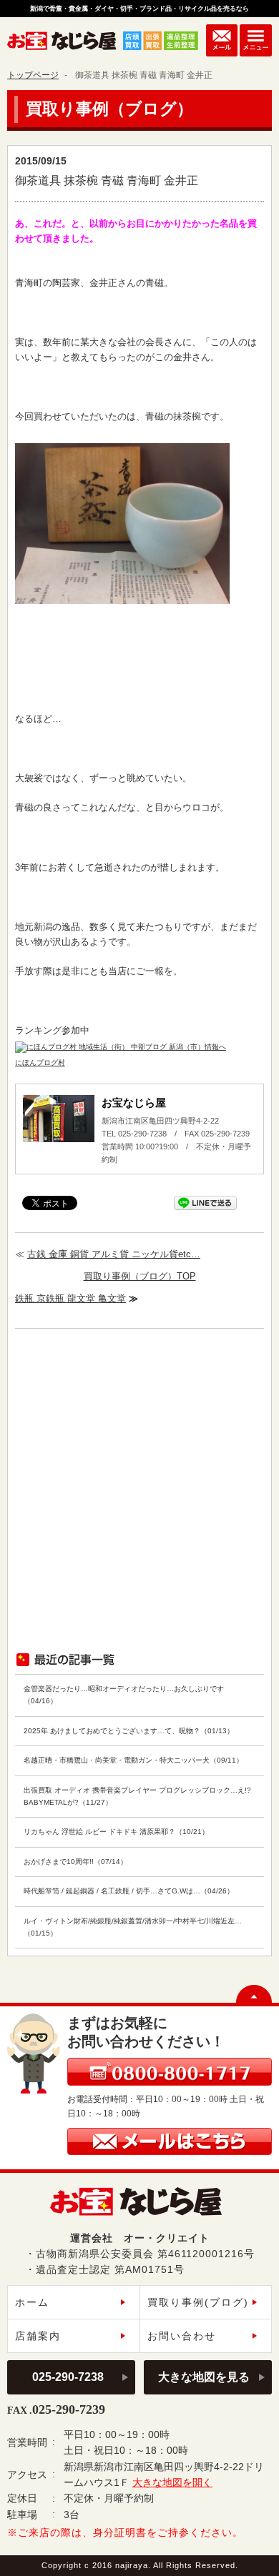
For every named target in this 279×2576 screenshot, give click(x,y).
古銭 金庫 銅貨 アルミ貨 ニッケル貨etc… (114, 1254)
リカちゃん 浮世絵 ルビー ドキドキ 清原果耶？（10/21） (116, 1832)
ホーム (32, 2302)
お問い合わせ (182, 2336)
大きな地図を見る (204, 2377)
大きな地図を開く (172, 2482)
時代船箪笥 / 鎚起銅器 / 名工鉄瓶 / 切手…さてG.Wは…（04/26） (129, 1891)
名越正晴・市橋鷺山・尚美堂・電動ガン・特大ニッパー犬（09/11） (133, 1760)
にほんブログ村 (40, 1062)
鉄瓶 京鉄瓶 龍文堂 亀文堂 (70, 1298)
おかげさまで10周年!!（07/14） (75, 1862)
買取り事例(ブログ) (198, 2302)
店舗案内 (38, 2336)
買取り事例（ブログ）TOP (140, 1276)
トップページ (33, 75)
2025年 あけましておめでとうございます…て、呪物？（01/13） (129, 1731)
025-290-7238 (68, 2377)
